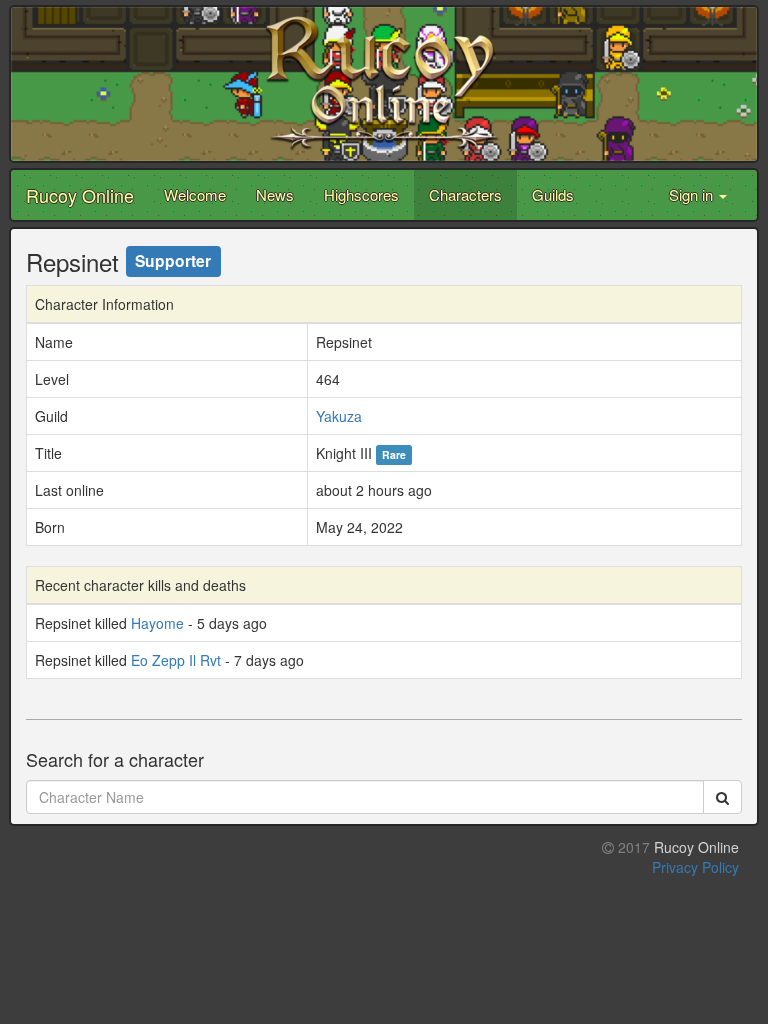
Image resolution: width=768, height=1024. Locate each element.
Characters (465, 194)
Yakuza (339, 416)
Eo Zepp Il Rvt (176, 660)
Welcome (195, 194)
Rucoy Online (80, 195)
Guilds (553, 194)
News (275, 194)
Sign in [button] (693, 194)
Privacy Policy (695, 867)
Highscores (361, 194)
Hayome (157, 623)
